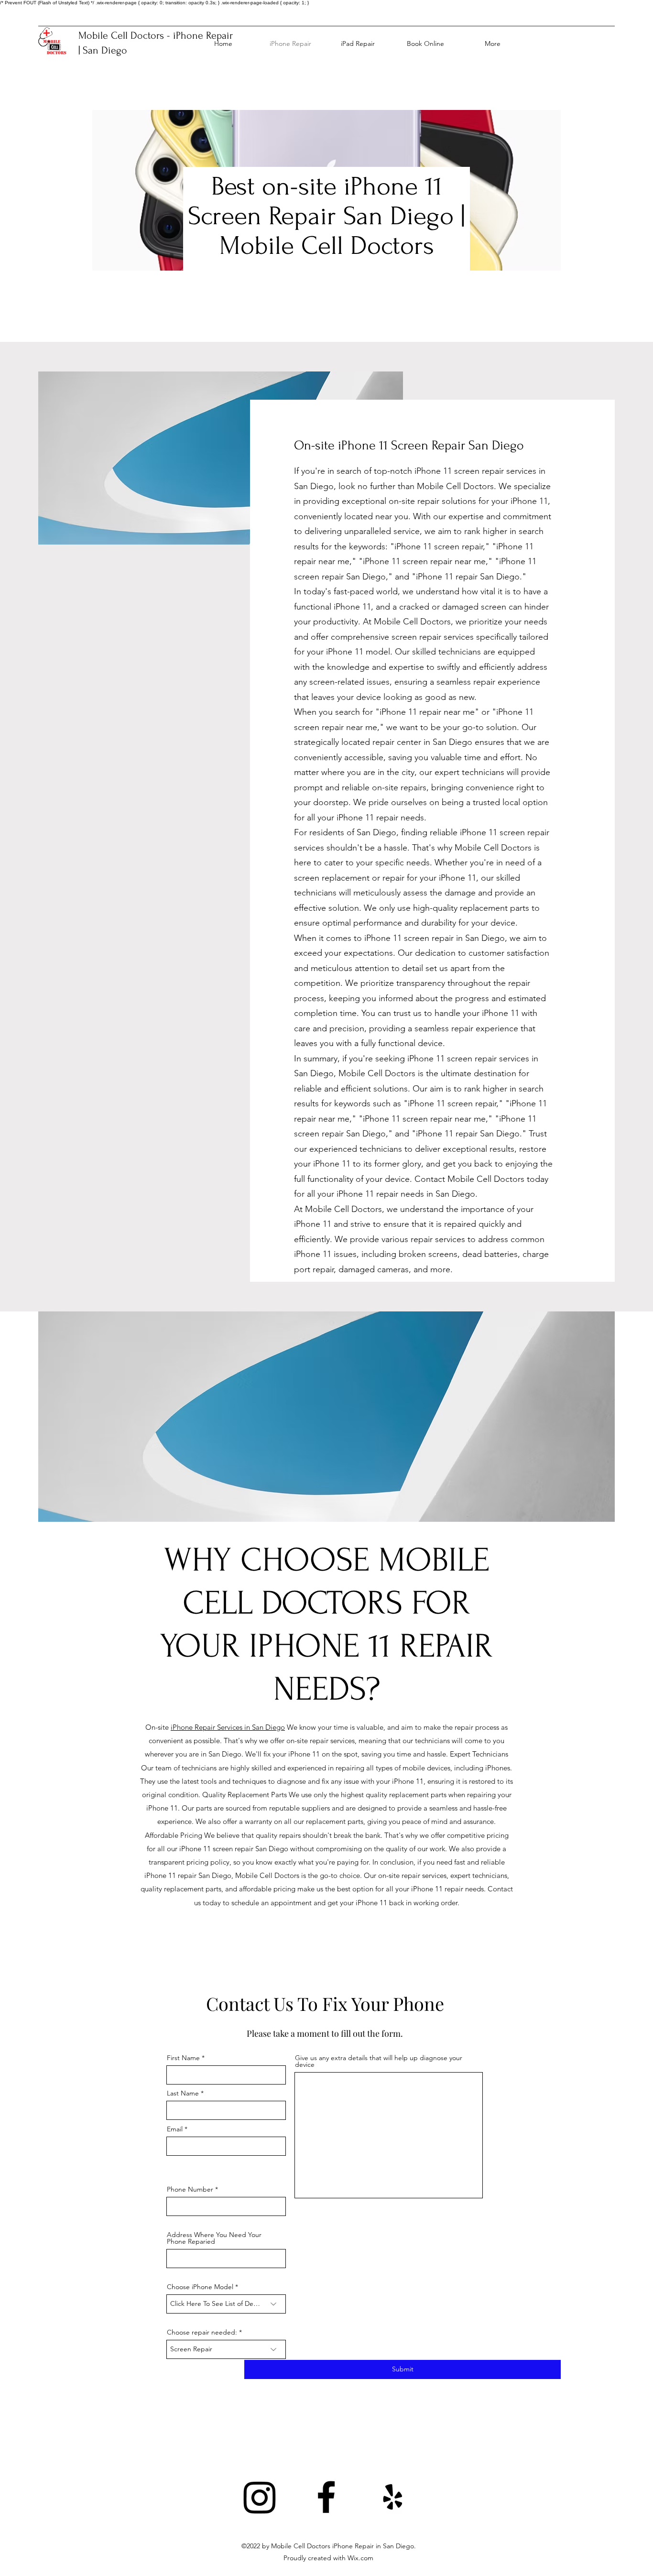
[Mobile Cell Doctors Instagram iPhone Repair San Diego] (260, 2497)
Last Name (183, 2093)
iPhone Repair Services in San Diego (228, 1727)
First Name (183, 2058)
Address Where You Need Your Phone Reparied (214, 2238)
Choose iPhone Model (200, 2287)
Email (175, 2129)
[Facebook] (326, 2497)
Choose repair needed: (202, 2332)
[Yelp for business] (393, 2497)
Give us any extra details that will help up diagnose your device (379, 2061)
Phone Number (190, 2189)
